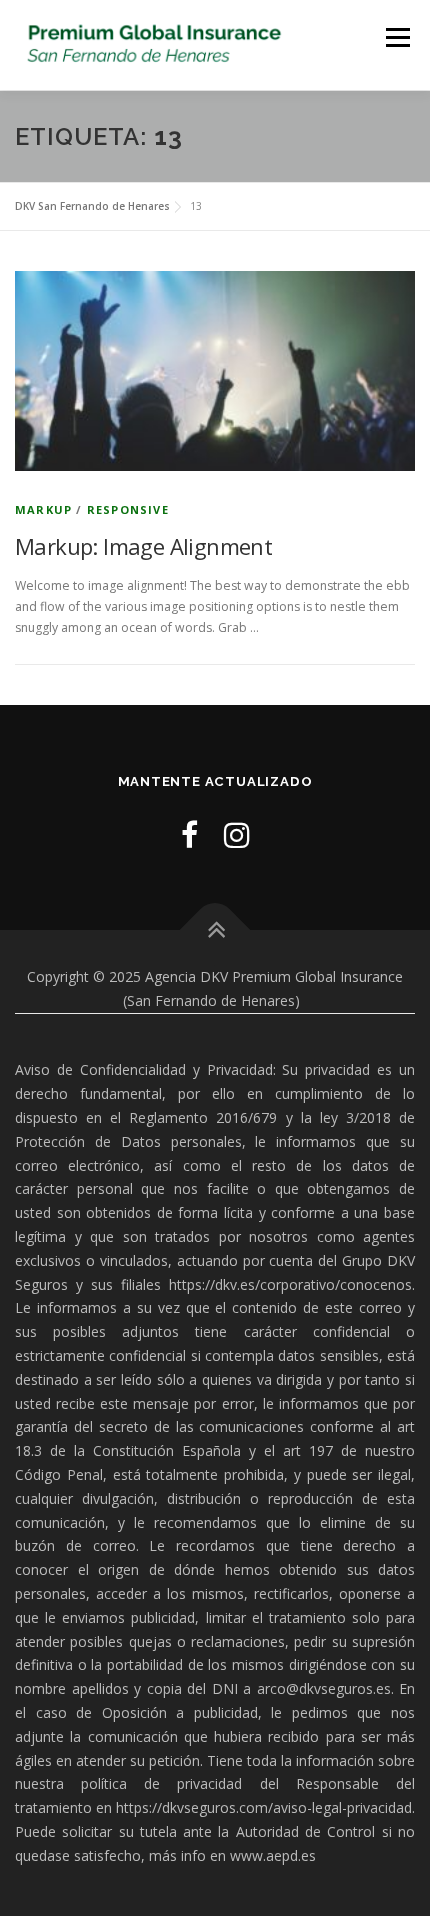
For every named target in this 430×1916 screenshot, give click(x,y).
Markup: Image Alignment (143, 546)
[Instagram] (237, 834)
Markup (43, 509)
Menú (396, 37)
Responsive (128, 509)
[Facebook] (189, 834)
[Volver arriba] (215, 930)
